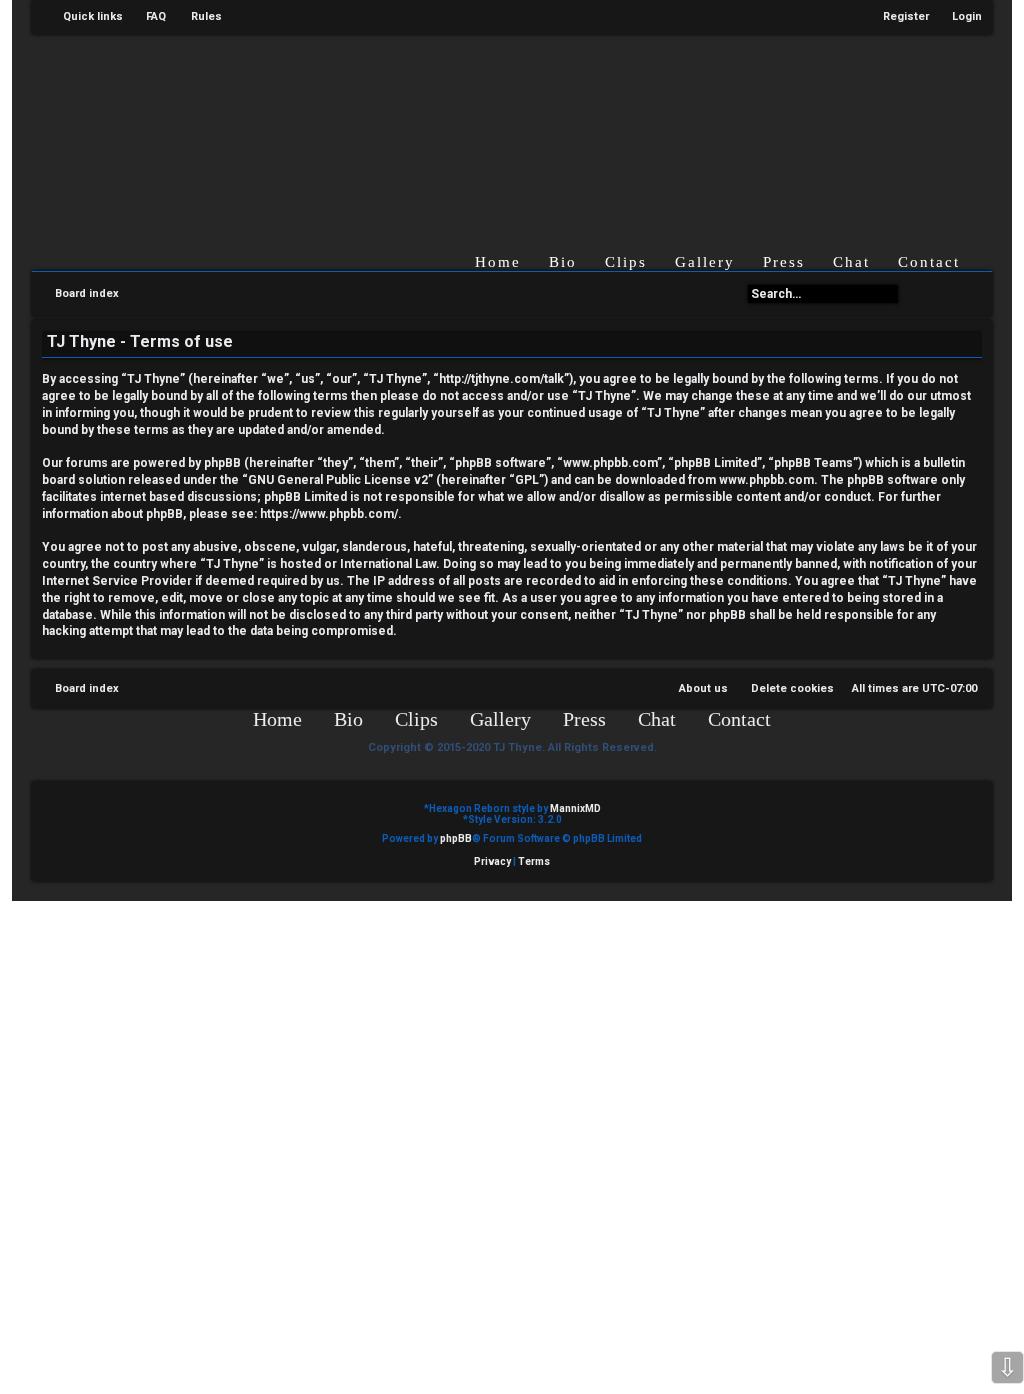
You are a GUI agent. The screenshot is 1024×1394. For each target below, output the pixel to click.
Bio (563, 262)
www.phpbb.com (766, 480)
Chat (851, 262)
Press (784, 262)
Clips (626, 262)
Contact (929, 262)
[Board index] (490, 127)
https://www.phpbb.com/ (329, 514)
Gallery (705, 262)
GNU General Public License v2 (338, 480)
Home (498, 262)
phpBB (456, 838)
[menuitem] (147, 17)
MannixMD (575, 808)
